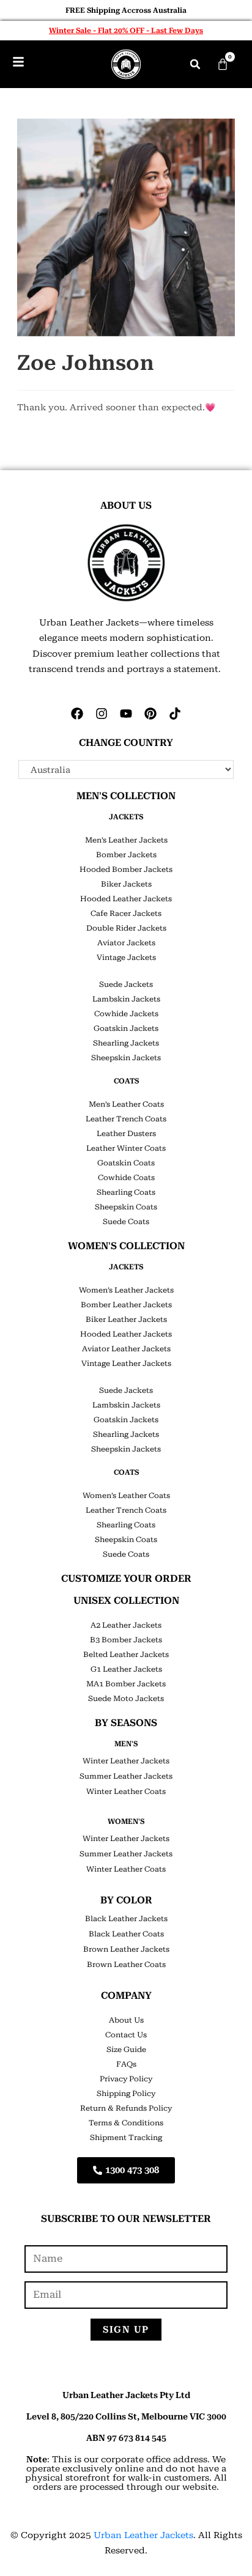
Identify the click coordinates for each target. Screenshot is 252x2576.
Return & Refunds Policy (126, 2108)
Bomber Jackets (126, 855)
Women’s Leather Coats (126, 1496)
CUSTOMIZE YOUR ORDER (126, 1578)
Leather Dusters (126, 1134)
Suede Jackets (126, 984)
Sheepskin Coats (126, 1207)
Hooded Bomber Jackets (126, 869)
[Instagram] (102, 714)
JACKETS (126, 817)
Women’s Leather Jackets (126, 1290)
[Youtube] (126, 714)
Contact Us (126, 2035)
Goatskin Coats (126, 1163)
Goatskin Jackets (126, 1028)
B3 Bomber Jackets (126, 1640)
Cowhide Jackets (126, 1014)
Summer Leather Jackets (126, 1776)
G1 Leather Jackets (126, 1669)
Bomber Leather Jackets (126, 1305)
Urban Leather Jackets (143, 2535)
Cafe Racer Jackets (126, 913)
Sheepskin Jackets (126, 1058)
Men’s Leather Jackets (126, 840)
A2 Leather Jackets (126, 1625)
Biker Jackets (126, 884)
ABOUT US (126, 505)
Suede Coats (126, 1222)
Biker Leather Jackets (126, 1319)
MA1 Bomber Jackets (126, 1684)
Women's (126, 1821)
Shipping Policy (126, 2094)
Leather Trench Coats (126, 1119)
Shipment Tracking (126, 2138)
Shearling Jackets (126, 1043)
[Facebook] (77, 714)
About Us (126, 2020)
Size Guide (126, 2050)
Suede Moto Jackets (126, 1699)
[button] (195, 64)
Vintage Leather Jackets (126, 1364)
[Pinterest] (150, 714)
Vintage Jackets (126, 958)
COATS (126, 1081)
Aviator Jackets (126, 943)
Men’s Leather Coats (126, 1104)
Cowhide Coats (126, 1178)
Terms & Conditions (126, 2123)
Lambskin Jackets (126, 999)
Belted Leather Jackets (126, 1655)
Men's (126, 1744)
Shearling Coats (126, 1192)
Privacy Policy (126, 2079)
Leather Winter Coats (126, 1148)
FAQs (126, 2064)
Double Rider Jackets (126, 928)
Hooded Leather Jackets (126, 899)
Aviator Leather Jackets (126, 1349)
